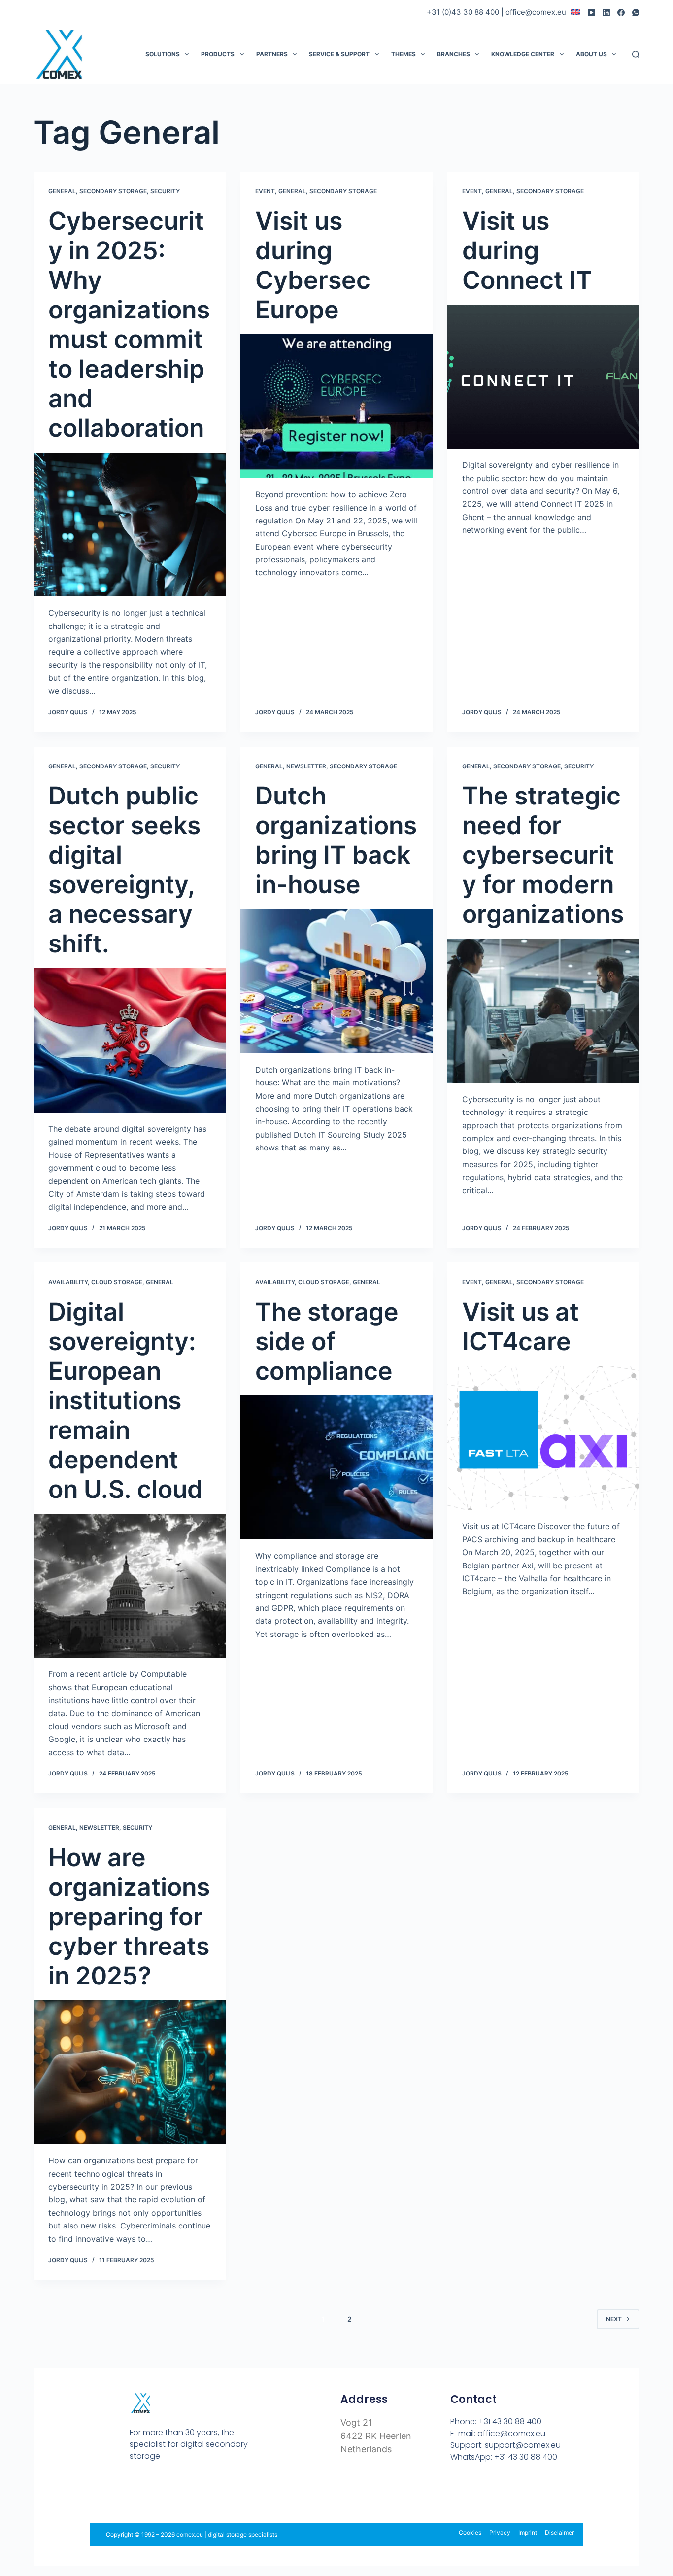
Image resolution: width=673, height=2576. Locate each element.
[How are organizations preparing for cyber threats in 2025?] (130, 2072)
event (265, 191)
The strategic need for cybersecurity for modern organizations (543, 855)
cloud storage (117, 1282)
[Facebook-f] (135, 2492)
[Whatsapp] (199, 2492)
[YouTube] (591, 13)
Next (614, 2319)
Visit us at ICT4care (521, 1326)
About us (591, 54)
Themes (404, 54)
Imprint (528, 2532)
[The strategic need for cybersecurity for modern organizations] (543, 1010)
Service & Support (339, 54)
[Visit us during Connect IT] (543, 377)
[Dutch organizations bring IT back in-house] (336, 981)
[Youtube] (156, 2492)
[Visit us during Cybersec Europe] (336, 406)
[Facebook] (621, 13)
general (62, 191)
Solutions (163, 54)
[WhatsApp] (636, 13)
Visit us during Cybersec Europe (313, 265)
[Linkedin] (178, 2492)
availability (68, 1282)
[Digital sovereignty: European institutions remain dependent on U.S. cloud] (130, 1586)
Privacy (500, 2532)
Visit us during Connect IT (527, 250)
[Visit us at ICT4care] (543, 1438)
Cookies (470, 2532)
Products (218, 54)
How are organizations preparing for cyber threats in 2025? (129, 1916)
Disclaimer (559, 2532)
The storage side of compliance (327, 1341)
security (165, 191)
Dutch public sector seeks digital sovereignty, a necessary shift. (124, 870)
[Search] (636, 54)
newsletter (306, 766)
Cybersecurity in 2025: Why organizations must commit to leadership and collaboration (129, 324)
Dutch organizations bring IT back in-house (336, 840)
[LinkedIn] (606, 13)
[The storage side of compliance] (336, 1467)
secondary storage (113, 191)
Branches (454, 54)
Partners (272, 54)
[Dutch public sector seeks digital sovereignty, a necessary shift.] (130, 1040)
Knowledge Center (523, 54)
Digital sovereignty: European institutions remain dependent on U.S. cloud (126, 1400)
